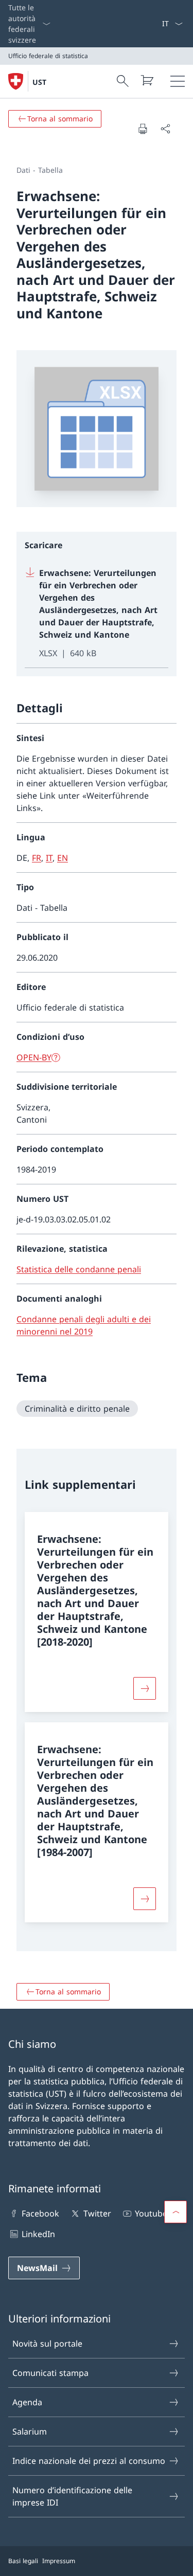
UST (39, 82)
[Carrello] (147, 80)
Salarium (30, 2431)
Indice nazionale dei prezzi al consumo (89, 2461)
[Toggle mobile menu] (178, 81)
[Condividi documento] (165, 129)
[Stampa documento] (143, 129)
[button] (176, 2212)
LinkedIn (38, 2234)
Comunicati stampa (50, 2373)
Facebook (40, 2213)
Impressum (59, 2561)
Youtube (151, 2213)
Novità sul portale (47, 2344)
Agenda (27, 2402)
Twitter (97, 2213)
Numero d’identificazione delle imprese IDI (72, 2496)
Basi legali (23, 2561)
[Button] (145, 1688)
